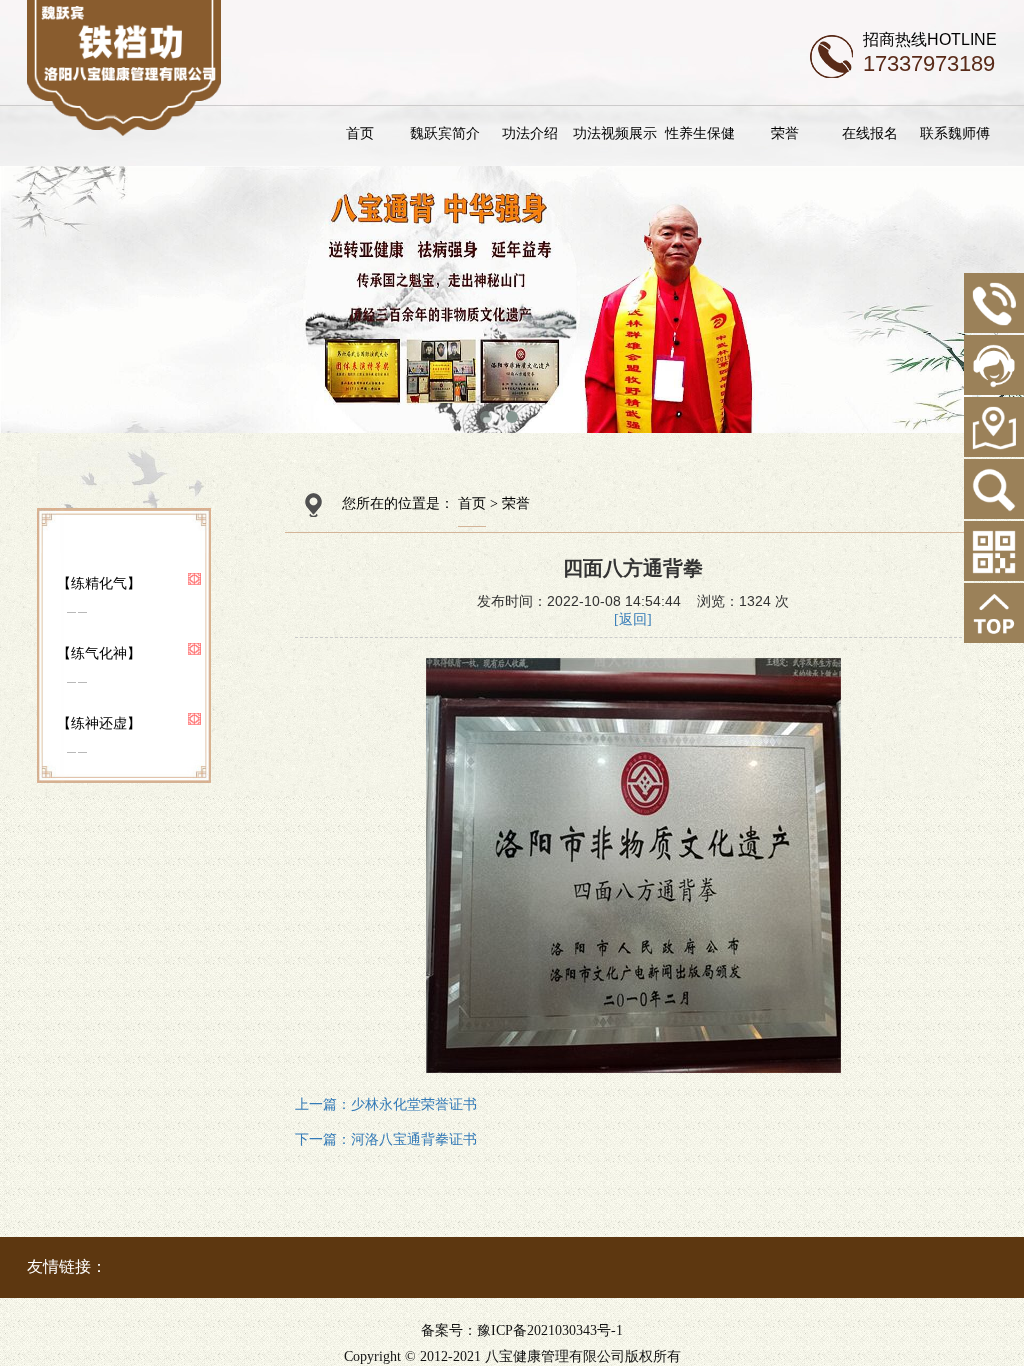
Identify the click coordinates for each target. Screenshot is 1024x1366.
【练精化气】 (99, 583)
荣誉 (785, 133)
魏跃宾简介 (445, 133)
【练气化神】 (99, 653)
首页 (360, 133)
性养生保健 (700, 133)
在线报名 (870, 133)
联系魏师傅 (955, 133)
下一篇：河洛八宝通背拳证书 (386, 1139)
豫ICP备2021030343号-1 (550, 1330)
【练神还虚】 (99, 723)
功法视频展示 (615, 133)
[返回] (633, 619)
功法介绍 (530, 133)
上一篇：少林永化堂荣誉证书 (386, 1104)
